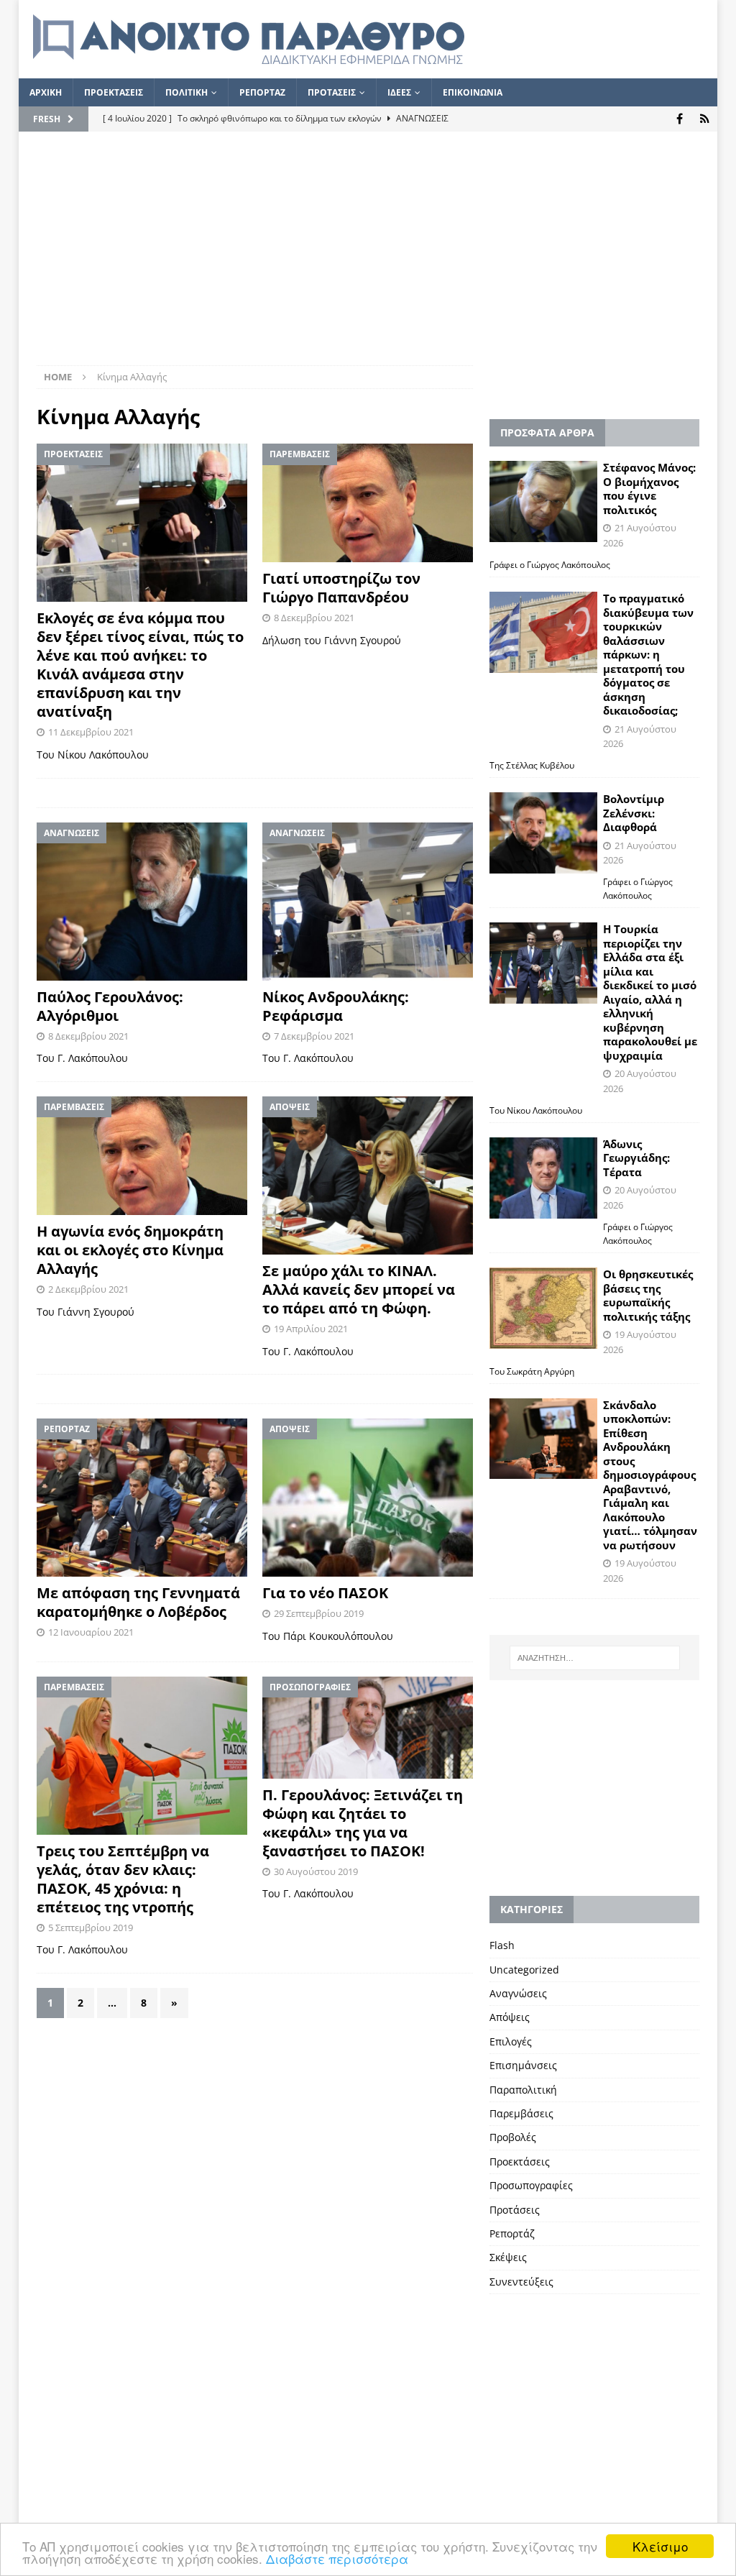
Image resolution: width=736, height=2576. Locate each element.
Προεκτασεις (114, 92)
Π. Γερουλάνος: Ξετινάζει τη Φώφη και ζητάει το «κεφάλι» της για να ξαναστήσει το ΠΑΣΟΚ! (363, 1823)
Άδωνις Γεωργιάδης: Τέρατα (636, 1158)
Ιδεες (399, 92)
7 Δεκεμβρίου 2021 (314, 1036)
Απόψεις (510, 2017)
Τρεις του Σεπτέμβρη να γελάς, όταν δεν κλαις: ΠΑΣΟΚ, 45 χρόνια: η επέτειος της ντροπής (123, 1879)
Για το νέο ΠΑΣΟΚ (325, 1593)
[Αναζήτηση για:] (595, 1658)
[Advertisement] (368, 257)
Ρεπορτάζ (512, 2233)
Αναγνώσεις (518, 1993)
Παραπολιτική (523, 2090)
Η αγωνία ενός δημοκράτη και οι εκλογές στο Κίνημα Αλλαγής (130, 1250)
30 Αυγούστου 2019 (316, 1871)
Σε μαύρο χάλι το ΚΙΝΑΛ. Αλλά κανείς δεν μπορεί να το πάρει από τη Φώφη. (359, 1289)
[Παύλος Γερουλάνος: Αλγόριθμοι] (142, 902)
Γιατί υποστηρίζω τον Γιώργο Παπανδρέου (341, 588)
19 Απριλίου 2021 (311, 1329)
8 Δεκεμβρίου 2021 (314, 618)
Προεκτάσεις (520, 2162)
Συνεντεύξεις (521, 2282)
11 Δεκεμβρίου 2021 (91, 732)
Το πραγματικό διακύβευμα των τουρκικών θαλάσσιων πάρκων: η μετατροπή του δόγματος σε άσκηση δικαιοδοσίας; (648, 654)
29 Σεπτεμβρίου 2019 (319, 1613)
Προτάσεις (515, 2210)
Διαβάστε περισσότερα (337, 2558)
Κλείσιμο (660, 2546)
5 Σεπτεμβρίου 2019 (91, 1928)
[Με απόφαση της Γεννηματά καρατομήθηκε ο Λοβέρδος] (142, 1498)
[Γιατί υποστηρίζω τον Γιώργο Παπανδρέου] (368, 503)
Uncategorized (524, 1970)
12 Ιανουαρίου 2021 (91, 1632)
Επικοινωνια (473, 92)
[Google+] (705, 119)
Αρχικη (46, 92)
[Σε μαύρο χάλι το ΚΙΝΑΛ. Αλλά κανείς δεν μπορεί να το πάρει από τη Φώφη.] (368, 1175)
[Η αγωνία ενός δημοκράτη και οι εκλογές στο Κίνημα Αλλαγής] (142, 1156)
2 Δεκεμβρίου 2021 (88, 1289)
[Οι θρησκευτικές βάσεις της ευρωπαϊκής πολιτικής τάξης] (543, 1308)
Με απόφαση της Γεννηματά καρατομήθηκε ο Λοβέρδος (138, 1602)
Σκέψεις (508, 2257)
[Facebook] (680, 119)
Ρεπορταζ (262, 92)
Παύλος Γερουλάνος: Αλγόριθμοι (110, 1006)
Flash (502, 1945)
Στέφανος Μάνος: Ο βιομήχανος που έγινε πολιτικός (649, 489)
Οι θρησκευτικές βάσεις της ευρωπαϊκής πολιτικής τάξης (648, 1295)
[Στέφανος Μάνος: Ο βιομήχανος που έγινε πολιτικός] (543, 501)
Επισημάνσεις (523, 2065)
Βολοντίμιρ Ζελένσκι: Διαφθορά (634, 813)
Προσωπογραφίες (531, 2185)
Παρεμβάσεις (521, 2113)
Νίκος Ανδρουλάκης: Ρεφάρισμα (336, 1006)
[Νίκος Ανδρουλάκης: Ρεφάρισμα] (368, 902)
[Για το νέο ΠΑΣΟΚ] (368, 1498)
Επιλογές (511, 2041)
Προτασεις (332, 92)
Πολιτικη (187, 92)
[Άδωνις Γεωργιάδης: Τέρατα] (543, 1178)
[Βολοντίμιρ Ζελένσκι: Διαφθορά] (543, 833)
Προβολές (513, 2137)
